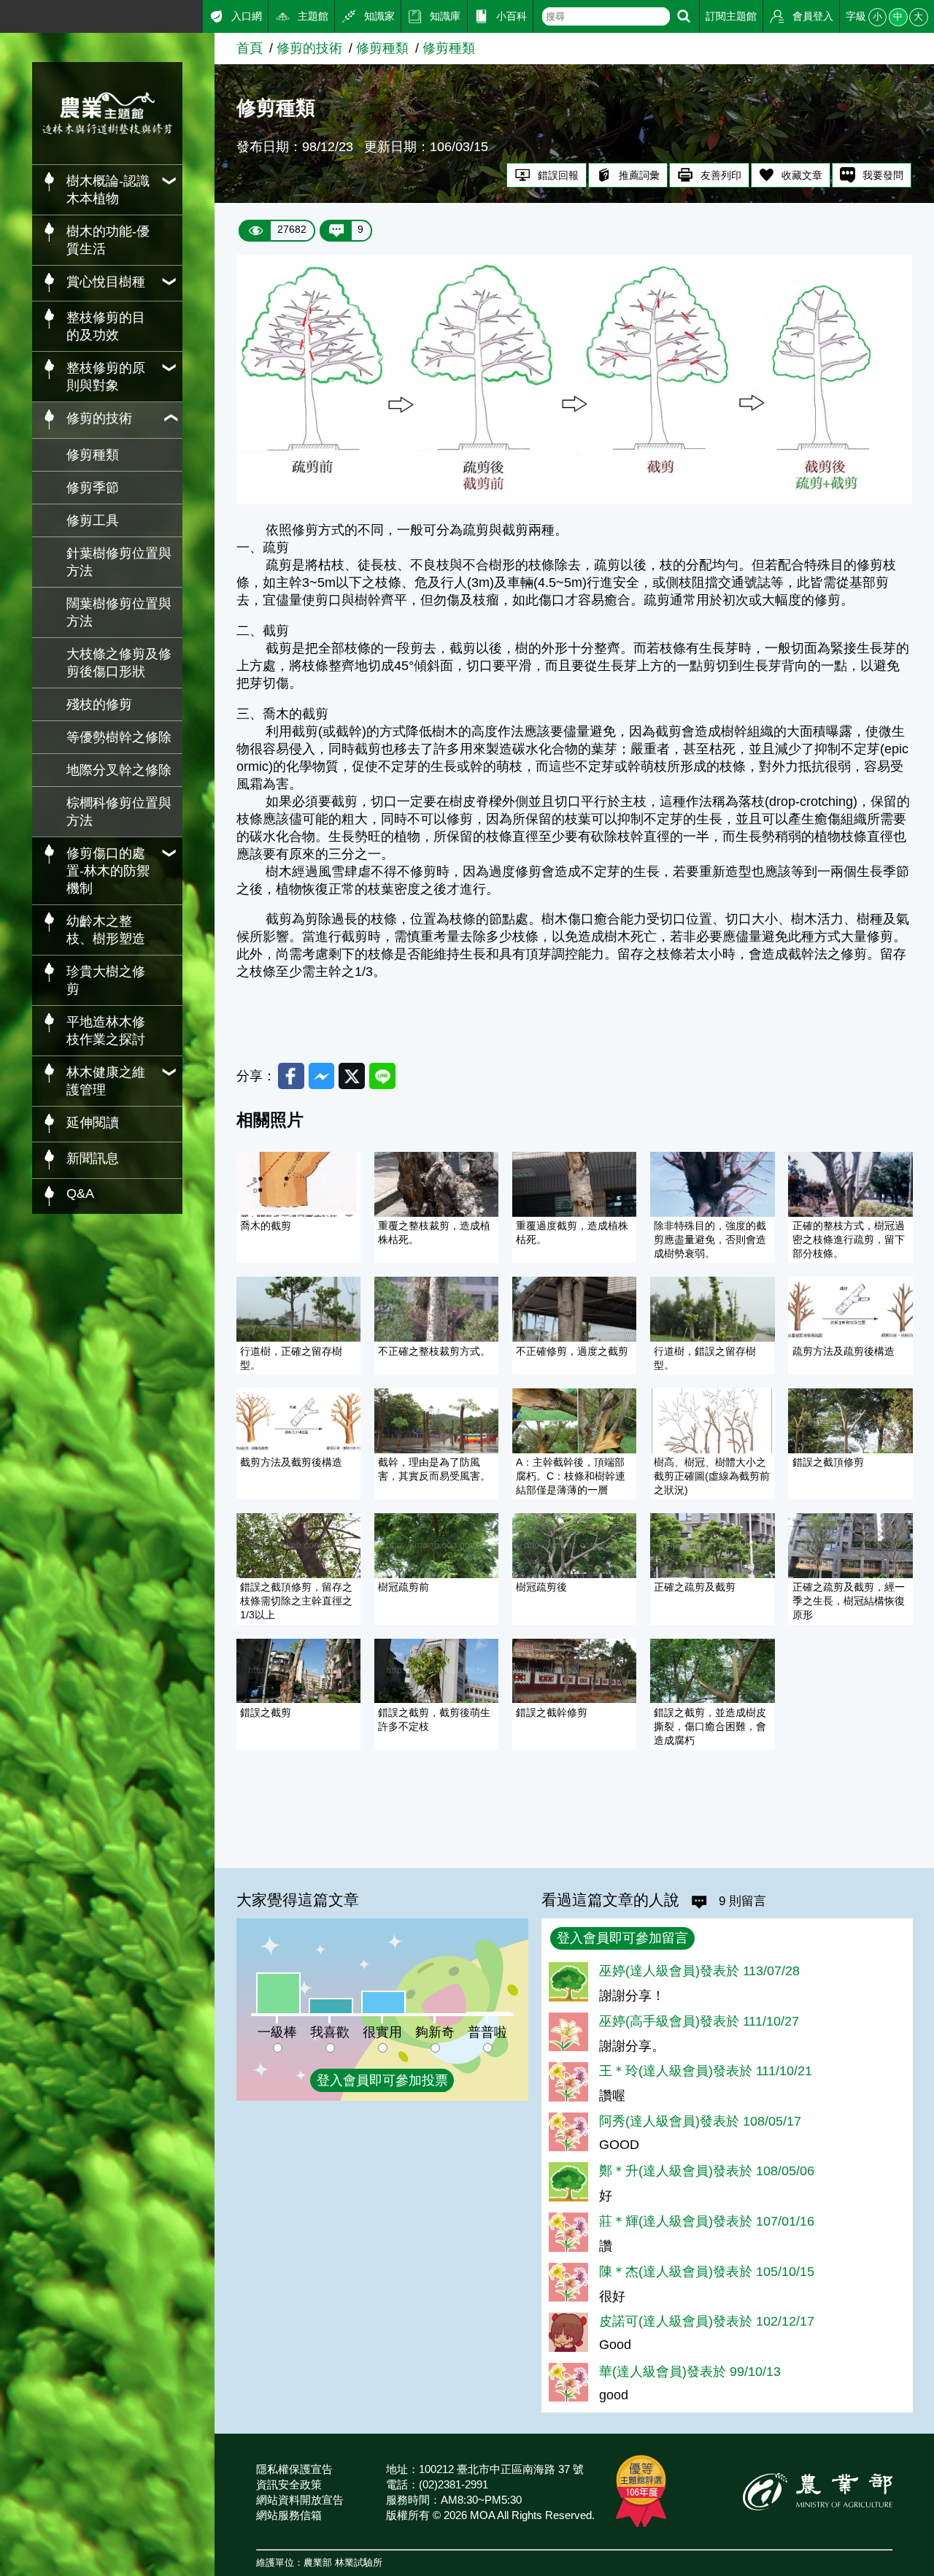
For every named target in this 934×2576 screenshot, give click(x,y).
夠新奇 (435, 2032)
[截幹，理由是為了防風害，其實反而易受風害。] (436, 1421)
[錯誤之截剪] (298, 1671)
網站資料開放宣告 (300, 2500)
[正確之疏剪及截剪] (712, 1546)
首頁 (250, 48)
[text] (606, 16)
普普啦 (487, 2032)
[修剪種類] (574, 500)
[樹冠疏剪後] (574, 1546)
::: (5, 14)
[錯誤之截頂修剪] (850, 1421)
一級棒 (277, 2032)
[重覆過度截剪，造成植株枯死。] (574, 1184)
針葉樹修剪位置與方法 (119, 562)
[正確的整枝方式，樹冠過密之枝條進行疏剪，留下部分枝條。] (850, 1184)
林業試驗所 (359, 2563)
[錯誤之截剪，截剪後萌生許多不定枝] (436, 1671)
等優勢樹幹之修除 (119, 737)
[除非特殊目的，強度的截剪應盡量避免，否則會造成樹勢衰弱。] (712, 1184)
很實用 (382, 2032)
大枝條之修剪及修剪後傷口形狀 (119, 663)
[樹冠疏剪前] (436, 1546)
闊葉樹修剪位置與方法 (119, 612)
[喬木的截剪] (298, 1184)
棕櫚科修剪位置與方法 (119, 812)
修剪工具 (93, 520)
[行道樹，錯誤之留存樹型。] (712, 1309)
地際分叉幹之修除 (119, 770)
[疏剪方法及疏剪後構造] (850, 1309)
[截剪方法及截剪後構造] (298, 1421)
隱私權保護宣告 (294, 2469)
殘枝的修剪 (99, 704)
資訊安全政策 (289, 2484)
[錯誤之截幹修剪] (574, 1671)
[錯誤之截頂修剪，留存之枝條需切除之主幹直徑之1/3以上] (298, 1546)
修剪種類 (93, 455)
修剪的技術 (309, 48)
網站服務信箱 (289, 2515)
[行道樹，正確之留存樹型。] (298, 1309)
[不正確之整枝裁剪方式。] (436, 1309)
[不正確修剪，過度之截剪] (574, 1309)
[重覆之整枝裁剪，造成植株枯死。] (436, 1184)
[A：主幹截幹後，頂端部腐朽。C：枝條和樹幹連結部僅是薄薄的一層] (574, 1421)
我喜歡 (330, 2032)
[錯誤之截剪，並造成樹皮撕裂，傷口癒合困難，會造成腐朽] (712, 1671)
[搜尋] (684, 16)
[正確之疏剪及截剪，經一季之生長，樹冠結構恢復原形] (850, 1546)
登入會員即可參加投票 (382, 2080)
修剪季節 (93, 488)
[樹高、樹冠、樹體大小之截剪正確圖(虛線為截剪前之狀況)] (712, 1421)
